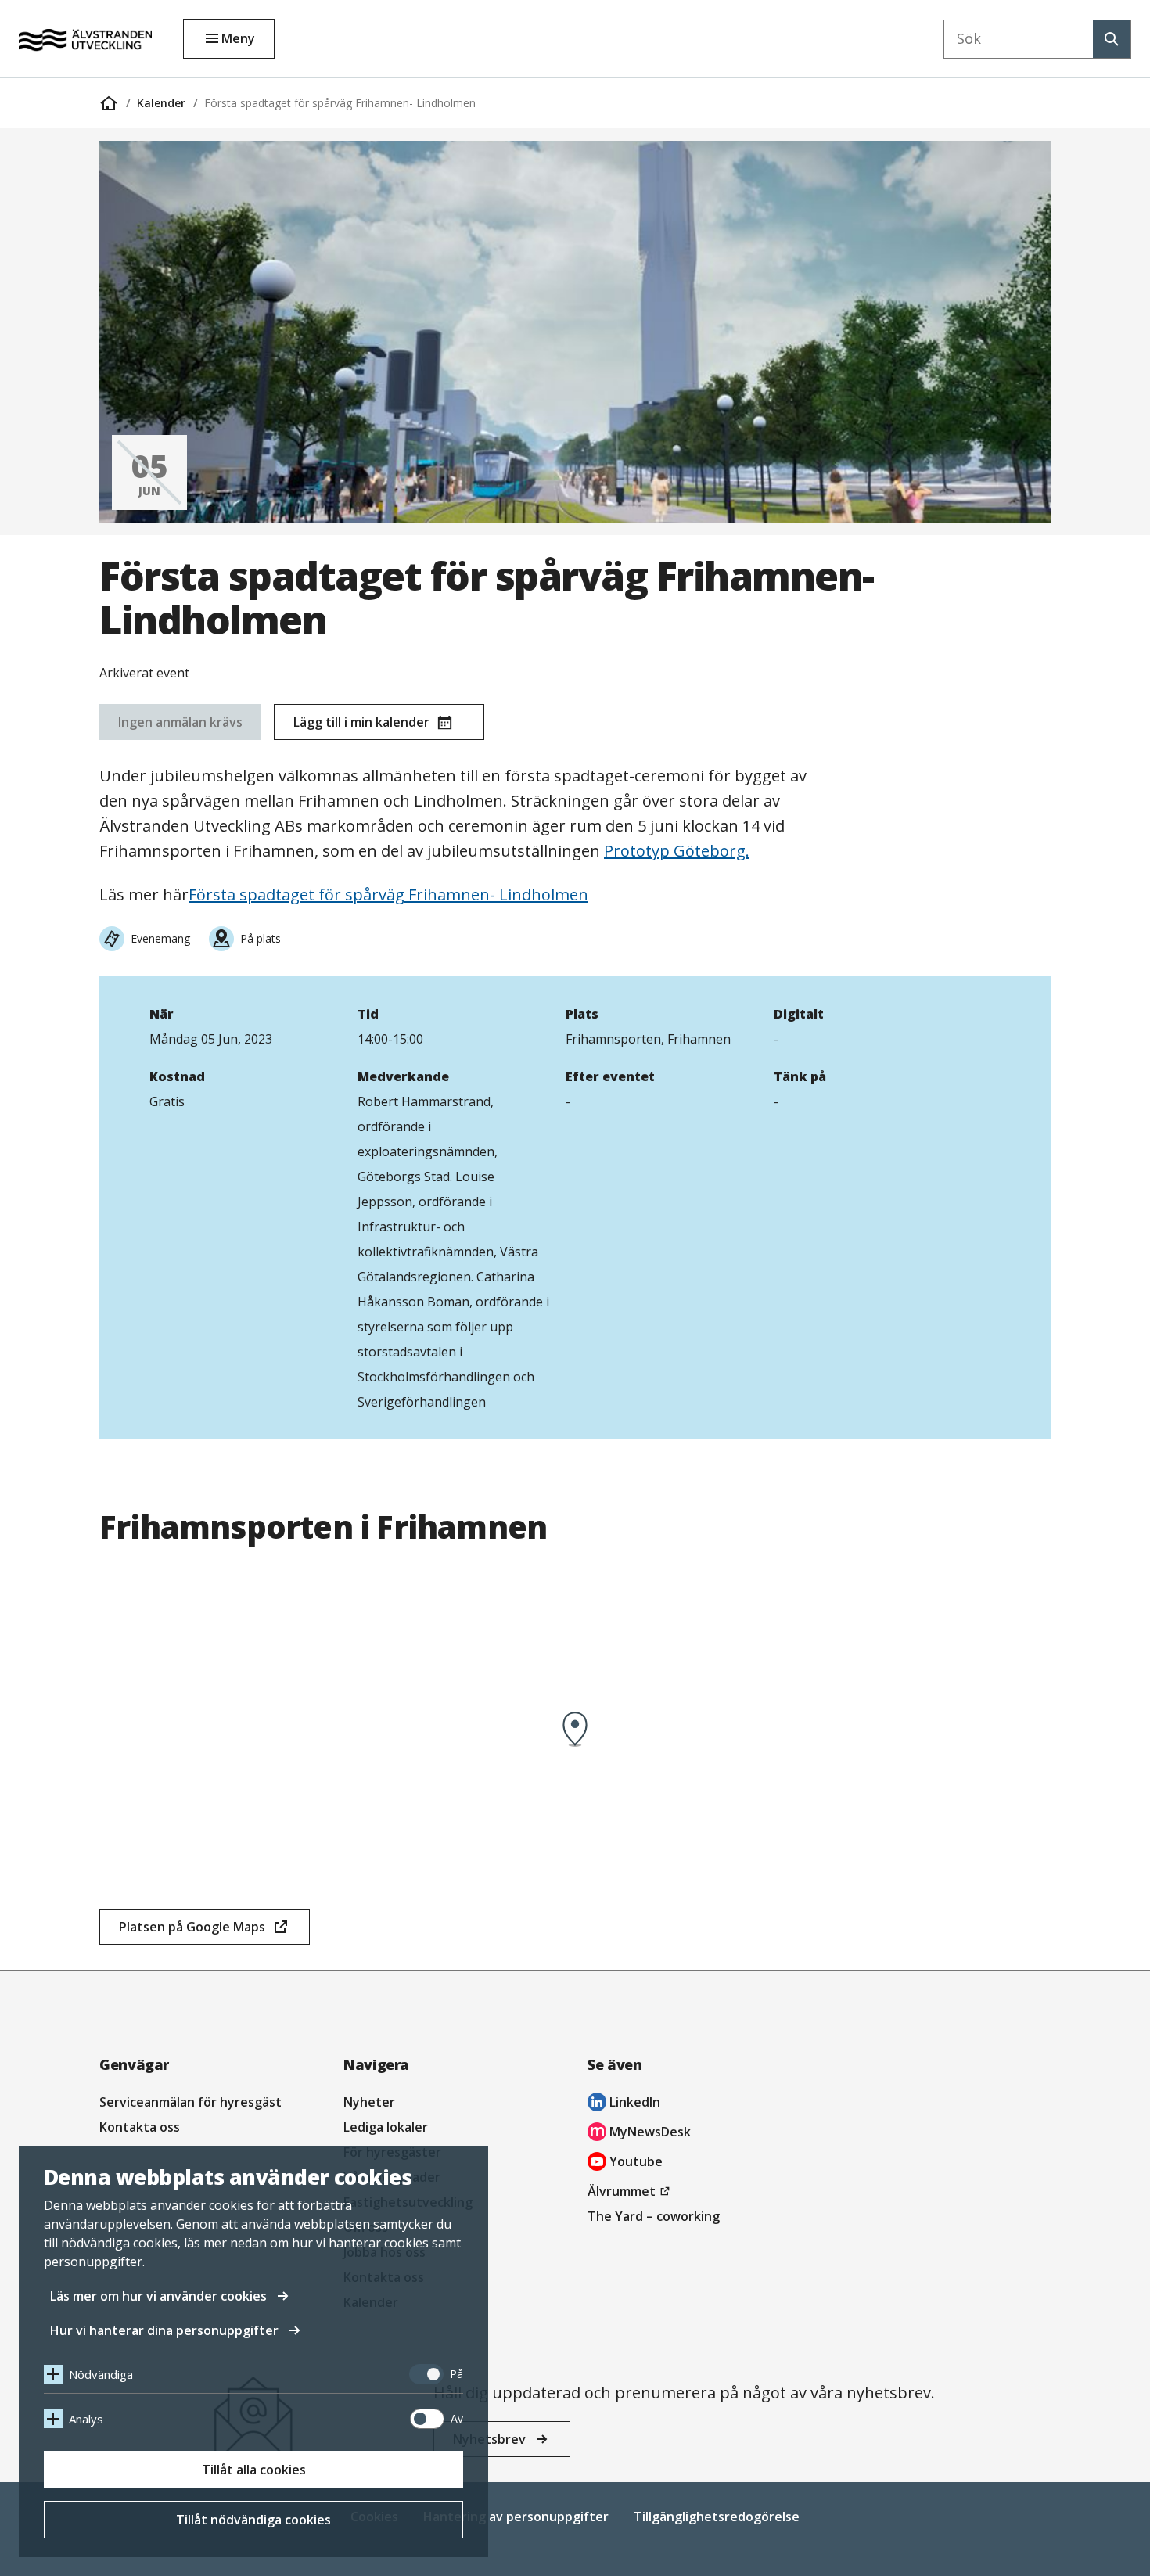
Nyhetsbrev (489, 2439)
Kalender (161, 103)
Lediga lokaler (386, 2127)
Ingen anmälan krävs (180, 722)
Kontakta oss (140, 2127)
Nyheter (369, 2102)
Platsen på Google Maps (192, 1931)
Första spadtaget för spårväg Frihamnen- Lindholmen (340, 103)
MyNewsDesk (639, 2134)
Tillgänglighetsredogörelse (717, 2517)
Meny (238, 38)
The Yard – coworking (654, 2216)
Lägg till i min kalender (361, 722)
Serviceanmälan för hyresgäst (190, 2102)
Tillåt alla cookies (254, 2470)
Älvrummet (631, 2193)
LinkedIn (624, 2104)
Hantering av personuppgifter (516, 2517)
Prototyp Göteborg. (677, 851)
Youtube (625, 2163)
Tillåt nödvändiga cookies (253, 2520)
